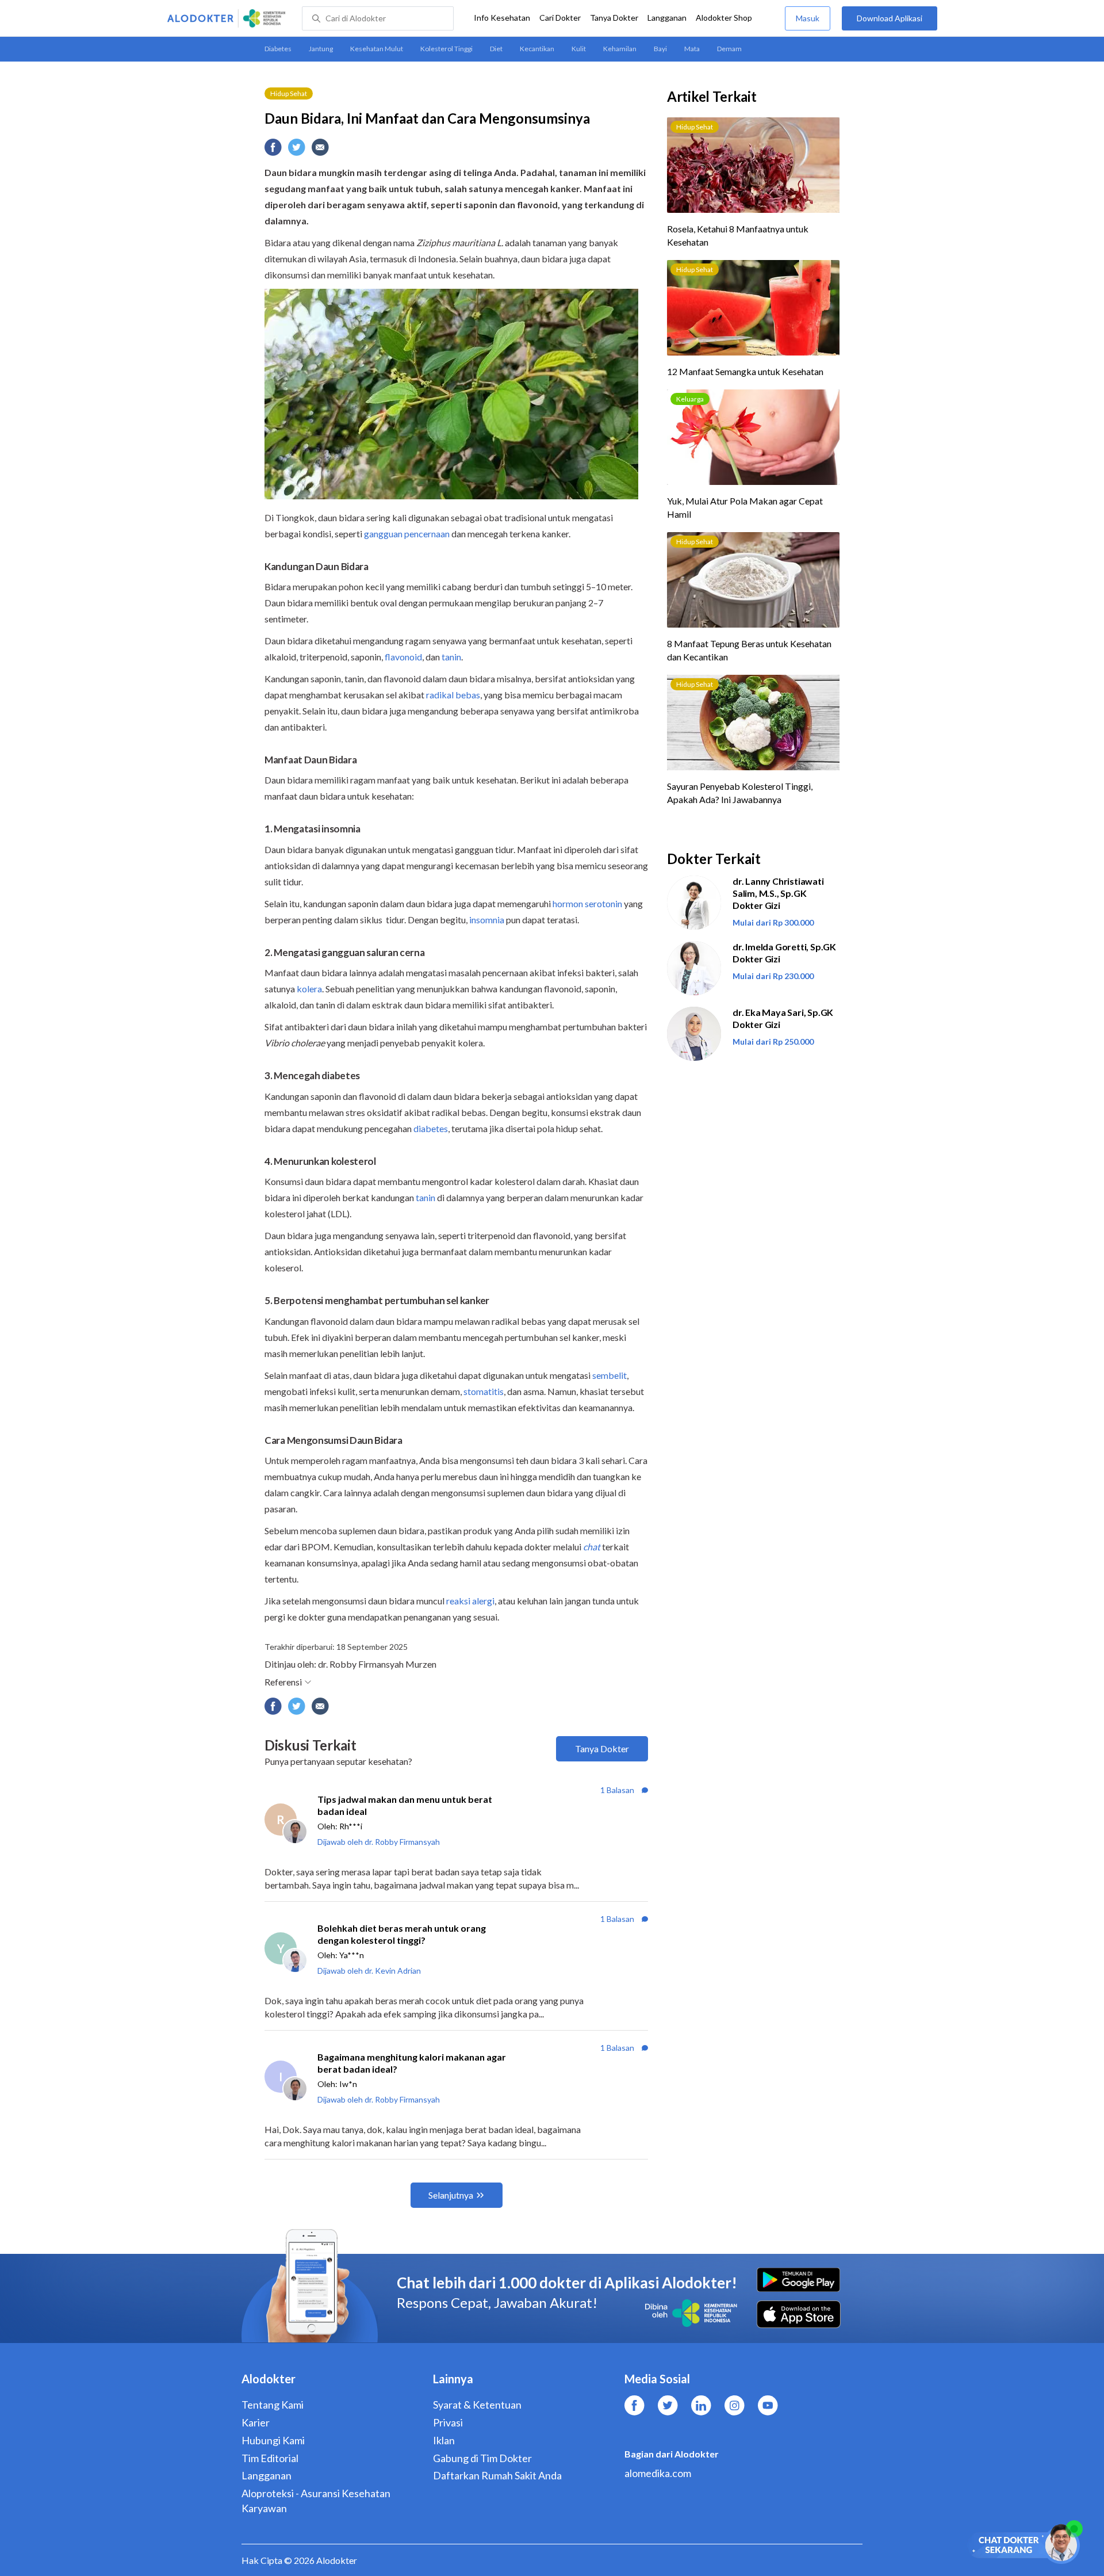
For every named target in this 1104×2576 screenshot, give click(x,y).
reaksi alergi (470, 1601)
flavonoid (403, 657)
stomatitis (484, 1391)
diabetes (431, 1128)
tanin (451, 657)
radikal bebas (453, 695)
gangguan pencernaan (407, 534)
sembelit (609, 1375)
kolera (309, 989)
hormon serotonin (587, 903)
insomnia (487, 920)
